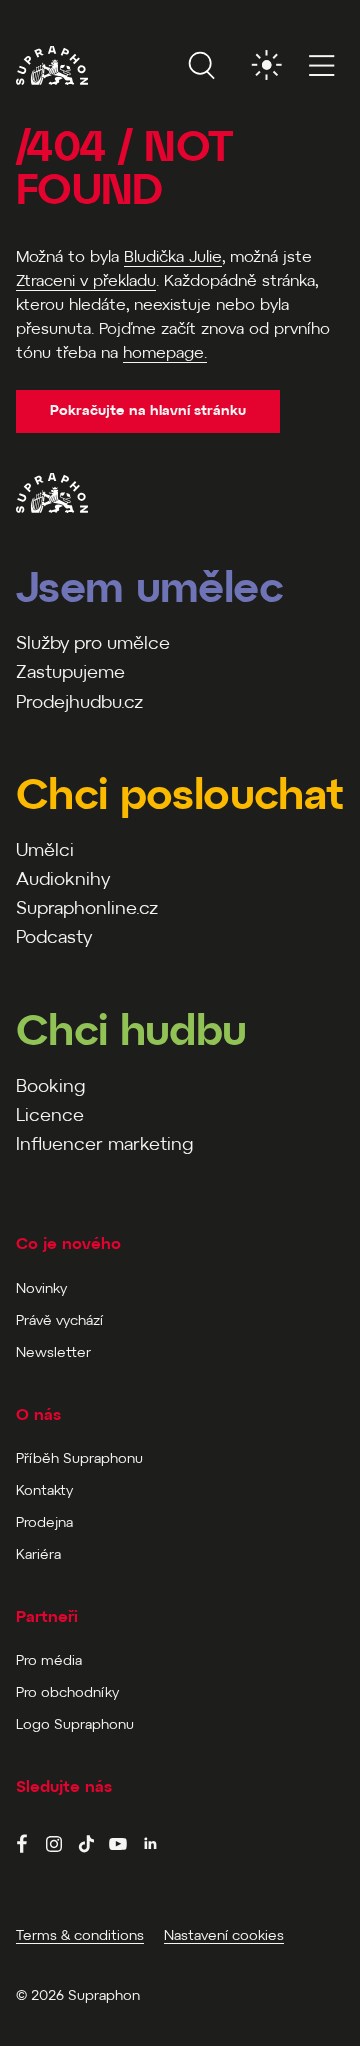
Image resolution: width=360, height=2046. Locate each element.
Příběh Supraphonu (79, 1459)
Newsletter (53, 1353)
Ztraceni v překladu (86, 281)
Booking (50, 1087)
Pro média (49, 1661)
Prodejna (44, 1523)
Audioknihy (63, 880)
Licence (50, 1116)
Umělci (45, 851)
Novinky (41, 1289)
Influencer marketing (104, 1145)
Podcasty (54, 938)
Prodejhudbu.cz (79, 703)
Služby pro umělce (93, 644)
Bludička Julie (173, 257)
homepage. (165, 353)
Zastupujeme (70, 673)
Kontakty (44, 1491)
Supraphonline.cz (87, 909)
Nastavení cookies (224, 1936)
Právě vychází (59, 1321)
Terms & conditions (80, 1936)
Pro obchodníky (67, 1693)
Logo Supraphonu (75, 1725)
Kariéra (38, 1555)
